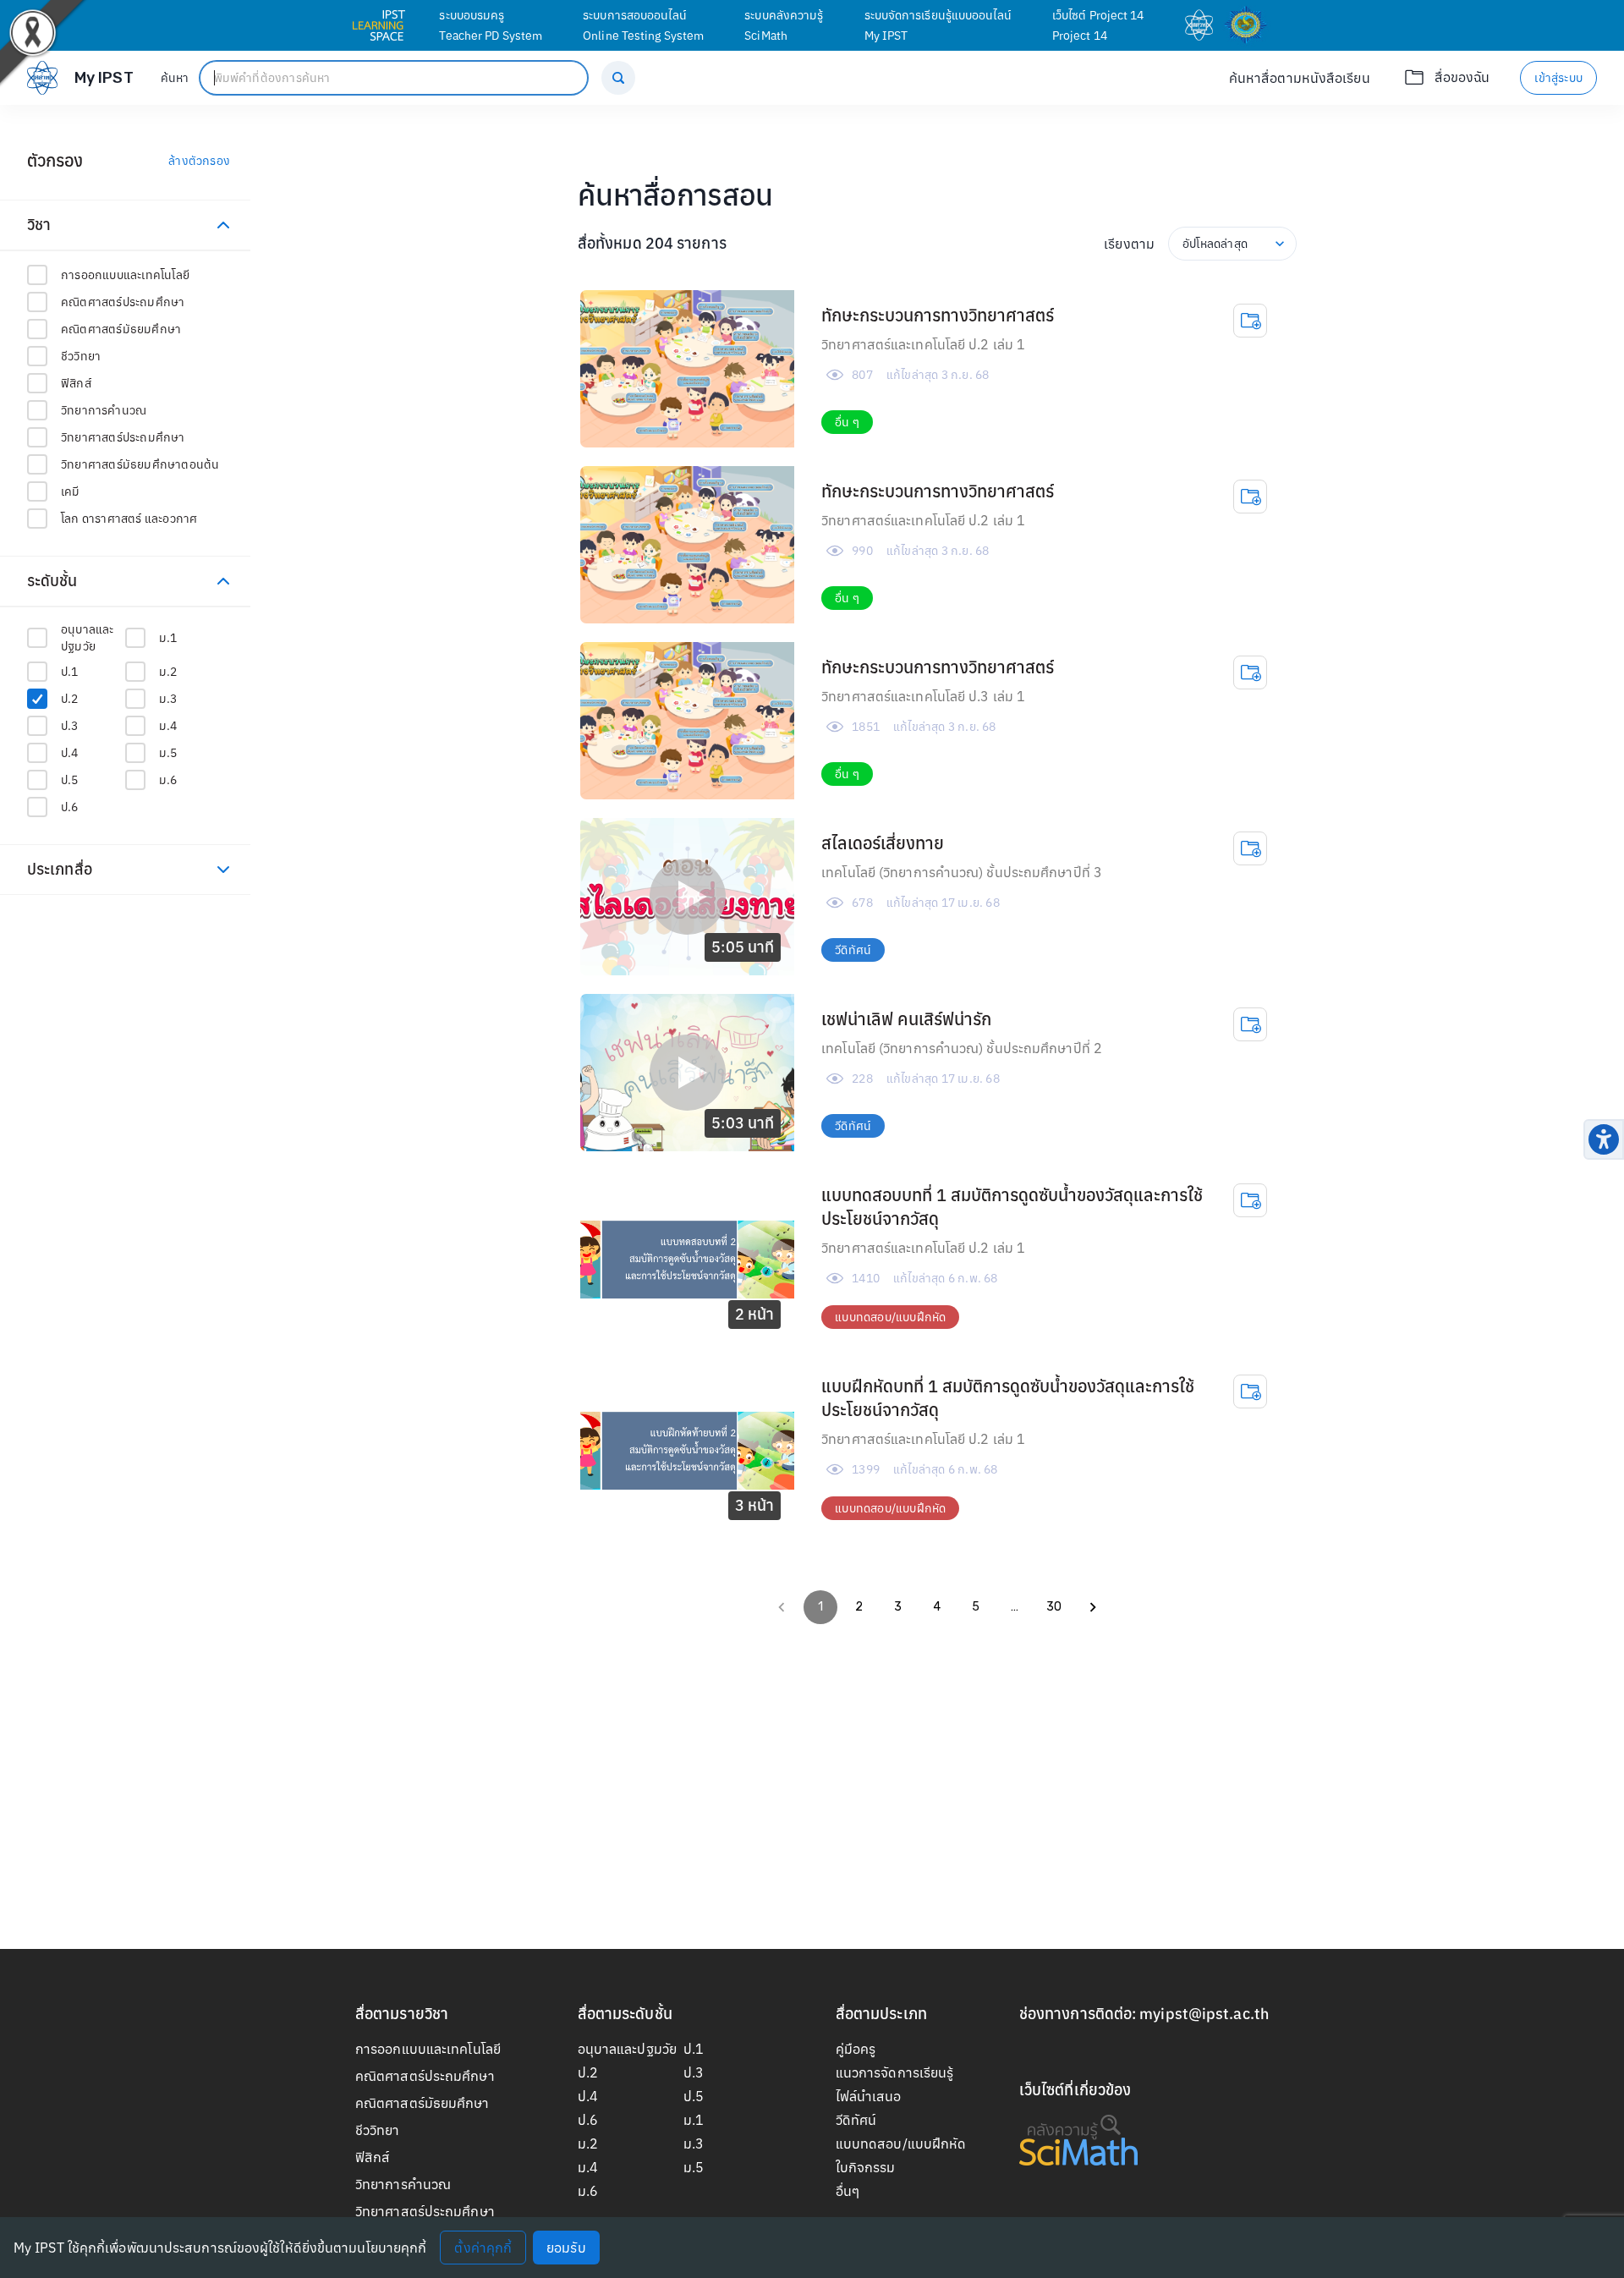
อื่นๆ (848, 2191)
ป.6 (588, 2120)
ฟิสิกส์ (373, 2157)
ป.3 (694, 2072)
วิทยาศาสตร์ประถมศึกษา (425, 2211)
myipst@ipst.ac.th (1204, 2014)
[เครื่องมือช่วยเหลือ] (1604, 1139)
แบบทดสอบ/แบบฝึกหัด (901, 2144)
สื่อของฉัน (1462, 77)
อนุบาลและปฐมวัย (627, 2049)
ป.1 (694, 2049)
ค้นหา (175, 78)
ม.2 (588, 2144)
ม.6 (588, 2191)
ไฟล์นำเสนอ (869, 2096)
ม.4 (588, 2167)
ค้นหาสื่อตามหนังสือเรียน (1300, 78)
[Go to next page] (1093, 1607)
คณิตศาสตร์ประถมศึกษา (425, 2076)
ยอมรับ (566, 2248)
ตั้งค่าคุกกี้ (483, 2248)
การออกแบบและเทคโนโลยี (428, 2049)
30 (1054, 1607)
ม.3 (694, 2144)
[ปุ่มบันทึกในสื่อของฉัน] (1250, 321)
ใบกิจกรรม (866, 2167)
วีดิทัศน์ (856, 2120)
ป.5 (694, 2096)
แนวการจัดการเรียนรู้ (895, 2072)
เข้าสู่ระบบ (1558, 78)
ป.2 (588, 2072)
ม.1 (694, 2120)
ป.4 (588, 2096)
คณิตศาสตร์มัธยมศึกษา (422, 2103)
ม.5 (694, 2167)
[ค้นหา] (618, 78)
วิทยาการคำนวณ (403, 2184)
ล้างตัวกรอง (199, 161)
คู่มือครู (856, 2049)
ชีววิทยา (378, 2130)
